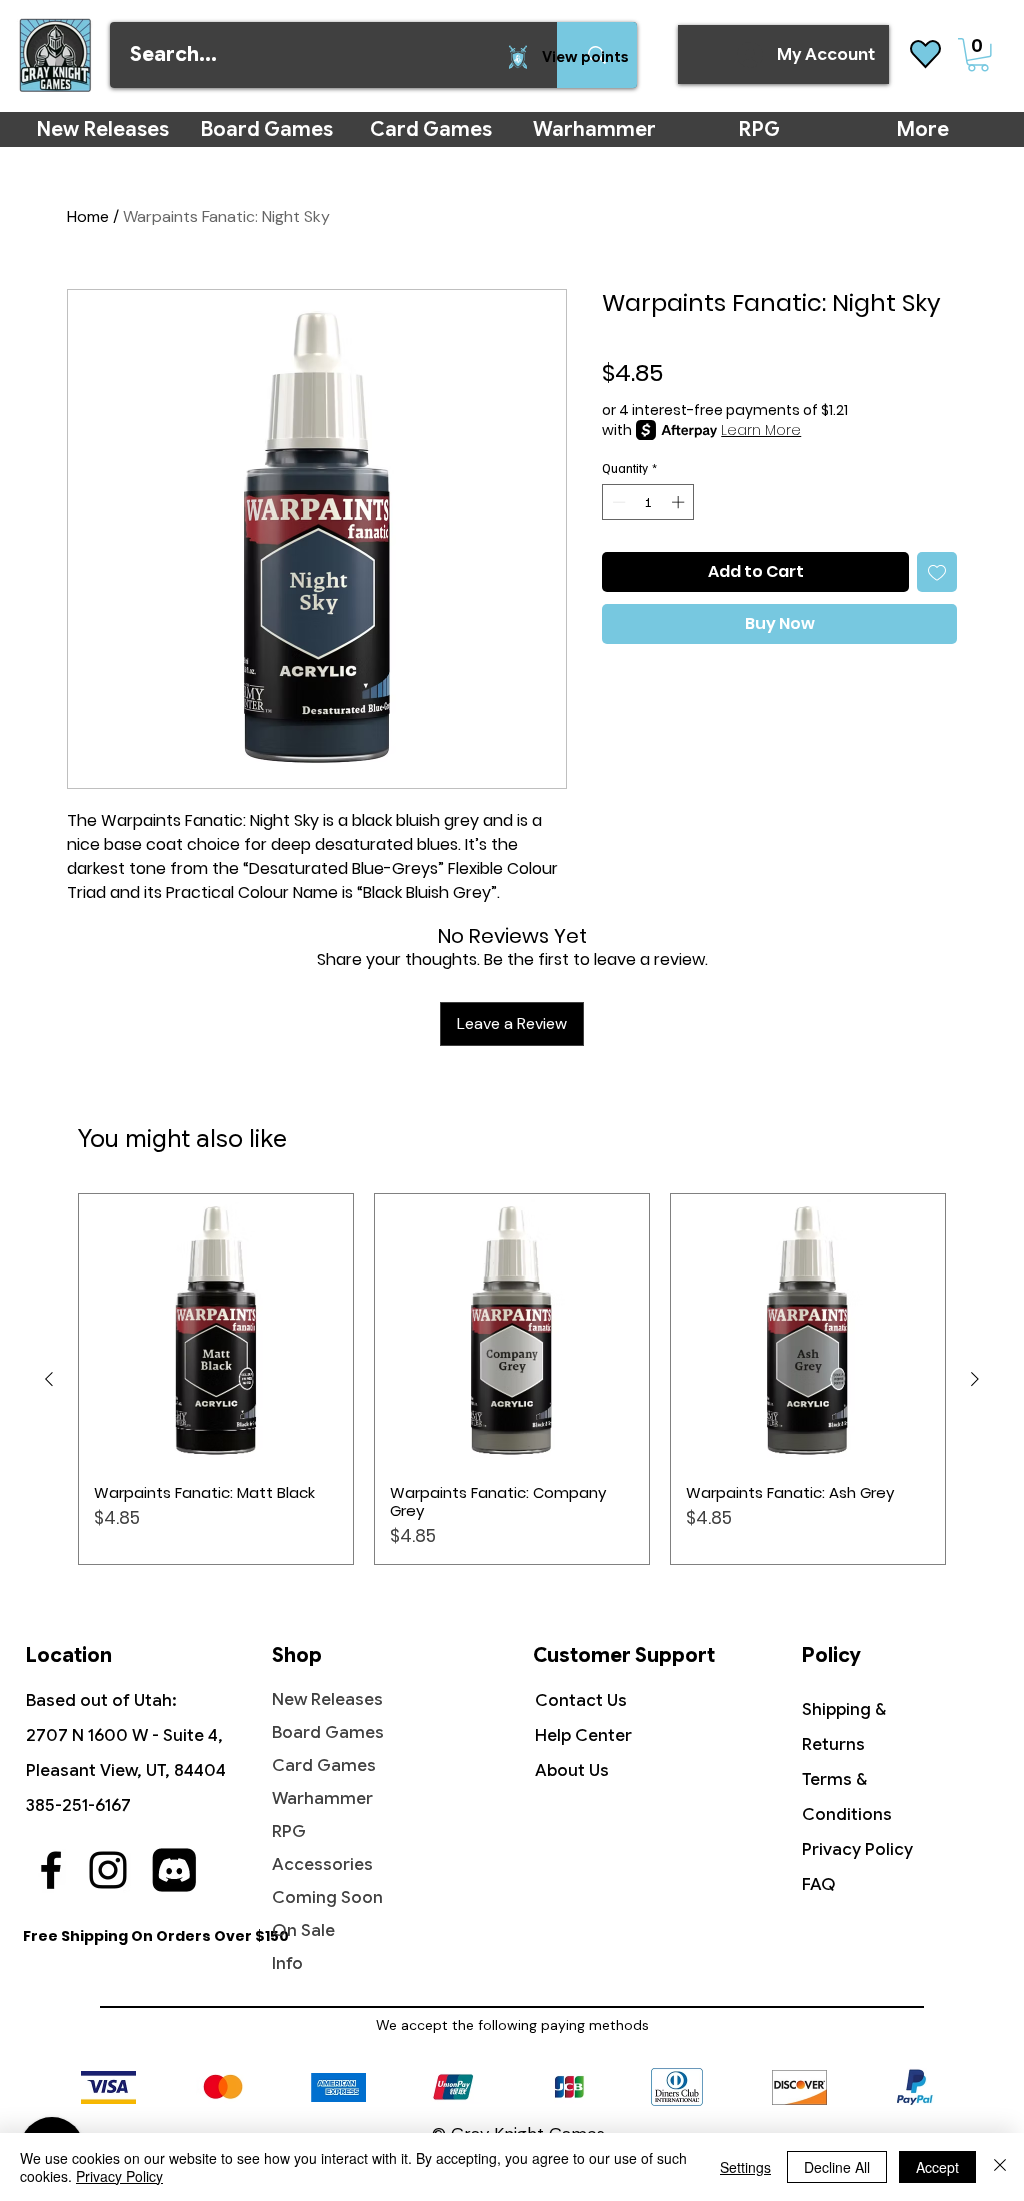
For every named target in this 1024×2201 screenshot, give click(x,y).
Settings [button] (745, 2167)
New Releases (327, 1699)
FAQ (819, 1884)
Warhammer (322, 1798)
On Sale (303, 1930)
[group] (512, 1379)
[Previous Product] (49, 1379)
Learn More (761, 430)
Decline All (837, 2167)
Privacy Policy (857, 1849)
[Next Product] (975, 1379)
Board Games (328, 1732)
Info (287, 1963)
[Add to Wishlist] (937, 572)
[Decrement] (617, 502)
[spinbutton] (648, 502)
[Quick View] (216, 1331)
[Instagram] (108, 1870)
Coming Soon (327, 1897)
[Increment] (680, 502)
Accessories (322, 1864)
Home (88, 216)
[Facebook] (51, 1870)
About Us (572, 1770)
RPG (289, 1831)
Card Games (324, 1765)
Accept (937, 2167)
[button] (978, 55)
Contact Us (581, 1700)
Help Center (583, 1735)
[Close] (1000, 2167)
